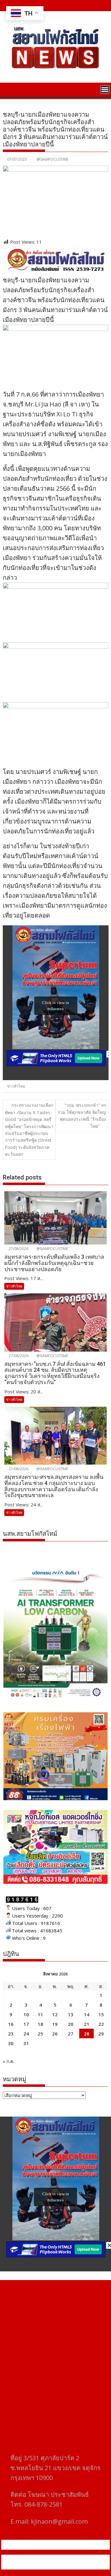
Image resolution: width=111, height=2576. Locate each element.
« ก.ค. (8, 2061)
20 (71, 2024)
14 (87, 2014)
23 (11, 2034)
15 (101, 2014)
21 (87, 2024)
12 (55, 2014)
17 (26, 2024)
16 (11, 2024)
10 (26, 2014)
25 (40, 2034)
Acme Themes (70, 2566)
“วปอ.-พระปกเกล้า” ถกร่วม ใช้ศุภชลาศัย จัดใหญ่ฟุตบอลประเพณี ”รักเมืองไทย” (82, 1115)
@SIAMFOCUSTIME (53, 159)
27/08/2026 (18, 1249)
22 (101, 2024)
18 (40, 2024)
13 (71, 2014)
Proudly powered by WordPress (45, 2558)
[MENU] (105, 89)
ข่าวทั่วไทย (16, 1086)
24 (26, 2034)
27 (71, 2034)
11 (40, 2014)
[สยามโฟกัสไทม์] (9, 89)
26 (55, 2034)
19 (55, 2024)
